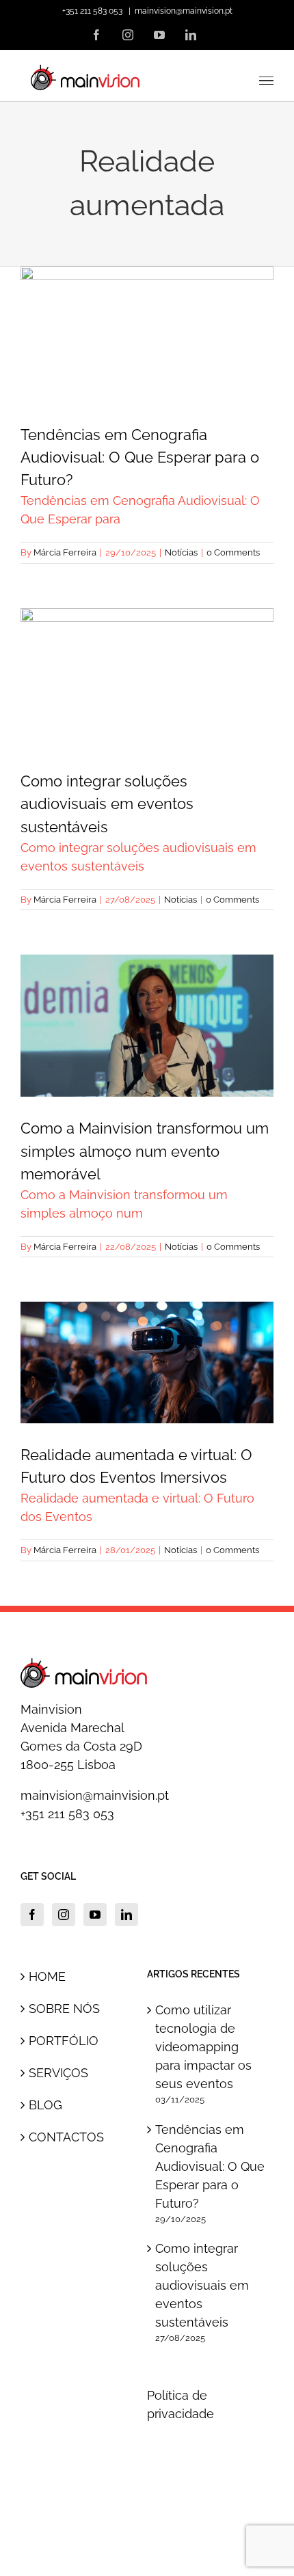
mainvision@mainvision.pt (184, 11)
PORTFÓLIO (64, 2041)
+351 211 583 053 (67, 1814)
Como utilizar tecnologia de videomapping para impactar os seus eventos (203, 2047)
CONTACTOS (66, 2137)
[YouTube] (95, 1915)
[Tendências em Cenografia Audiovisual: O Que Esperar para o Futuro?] (147, 334)
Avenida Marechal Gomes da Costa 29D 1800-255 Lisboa (81, 1746)
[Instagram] (64, 1915)
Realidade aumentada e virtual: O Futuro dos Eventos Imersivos (147, 1317)
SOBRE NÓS (64, 2009)
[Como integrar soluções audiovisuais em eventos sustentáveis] (147, 679)
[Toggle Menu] (267, 81)
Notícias (147, 386)
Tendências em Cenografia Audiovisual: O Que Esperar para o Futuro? (147, 290)
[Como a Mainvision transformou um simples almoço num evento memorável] (147, 1026)
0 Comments (233, 552)
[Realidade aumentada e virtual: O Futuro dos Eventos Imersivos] (147, 1362)
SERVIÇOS (58, 2073)
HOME (47, 1976)
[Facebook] (32, 1915)
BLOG (45, 2105)
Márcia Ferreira (65, 552)
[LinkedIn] (126, 1915)
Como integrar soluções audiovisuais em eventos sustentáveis (147, 633)
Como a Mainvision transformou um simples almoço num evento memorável (147, 970)
